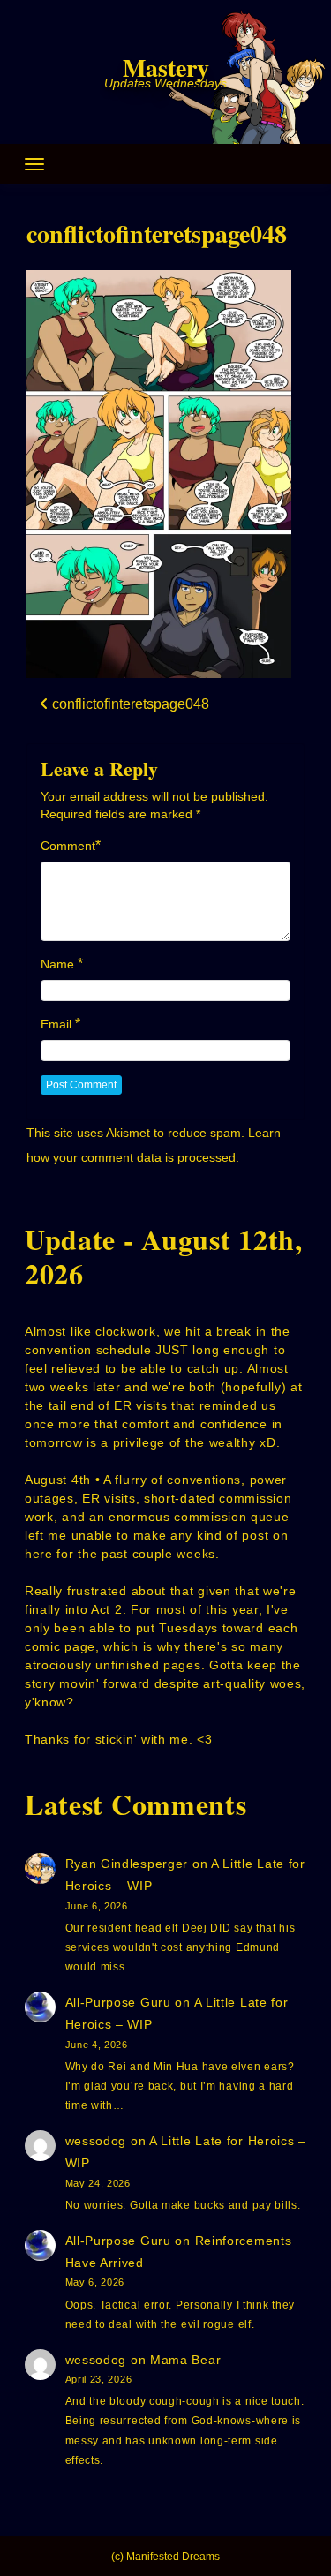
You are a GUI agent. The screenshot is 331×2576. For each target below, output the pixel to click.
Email (56, 1024)
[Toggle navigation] (34, 164)
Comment (68, 846)
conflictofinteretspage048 (157, 233)
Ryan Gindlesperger (127, 1864)
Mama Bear (185, 2360)
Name (57, 964)
